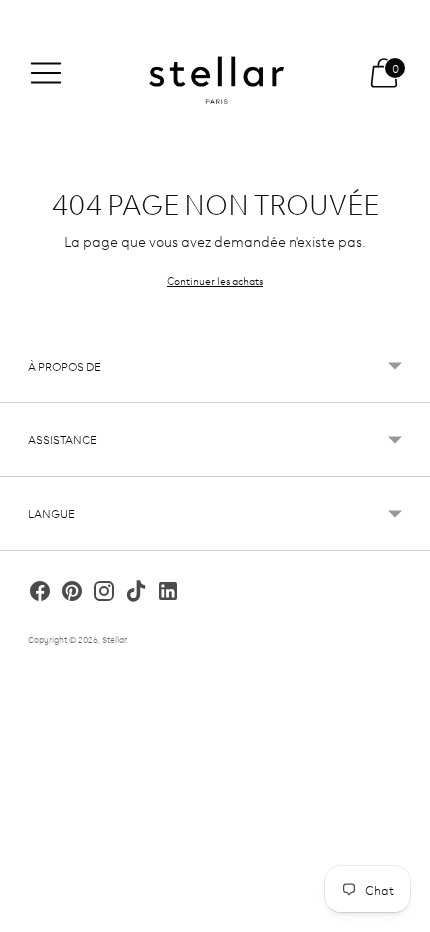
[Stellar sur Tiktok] (136, 593)
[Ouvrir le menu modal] (46, 73)
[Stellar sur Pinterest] (72, 593)
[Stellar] (215, 73)
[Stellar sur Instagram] (104, 593)
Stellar (114, 639)
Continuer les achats (215, 280)
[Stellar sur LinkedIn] (168, 593)
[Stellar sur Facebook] (40, 593)
